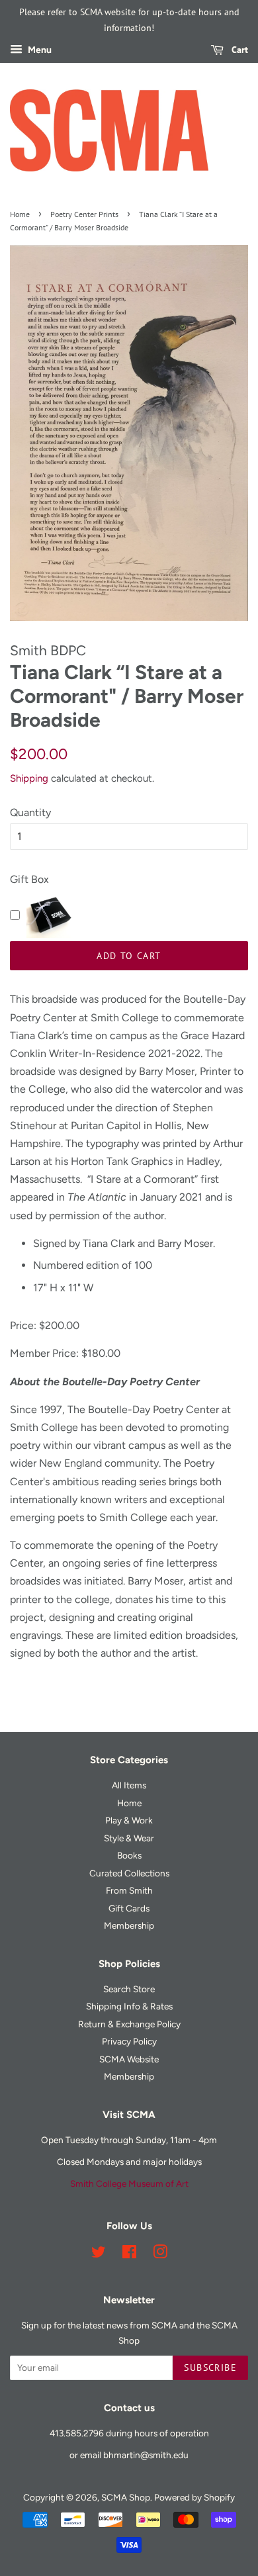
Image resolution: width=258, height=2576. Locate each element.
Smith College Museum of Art (129, 2184)
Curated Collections (129, 1873)
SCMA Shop (126, 2497)
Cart (238, 50)
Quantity (30, 812)
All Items (129, 1785)
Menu (39, 50)
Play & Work (129, 1820)
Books (129, 1855)
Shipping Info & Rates (129, 2006)
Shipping (29, 778)
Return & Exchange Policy (129, 2024)
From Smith (129, 1890)
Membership (129, 1925)
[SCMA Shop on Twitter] (99, 2254)
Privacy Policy (129, 2041)
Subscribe (210, 2368)
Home (20, 214)
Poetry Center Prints (84, 214)
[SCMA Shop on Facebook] (129, 2254)
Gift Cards (129, 1908)
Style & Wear (129, 1838)
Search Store (129, 1989)
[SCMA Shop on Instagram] (160, 2254)
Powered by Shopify (194, 2497)
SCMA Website (129, 2059)
